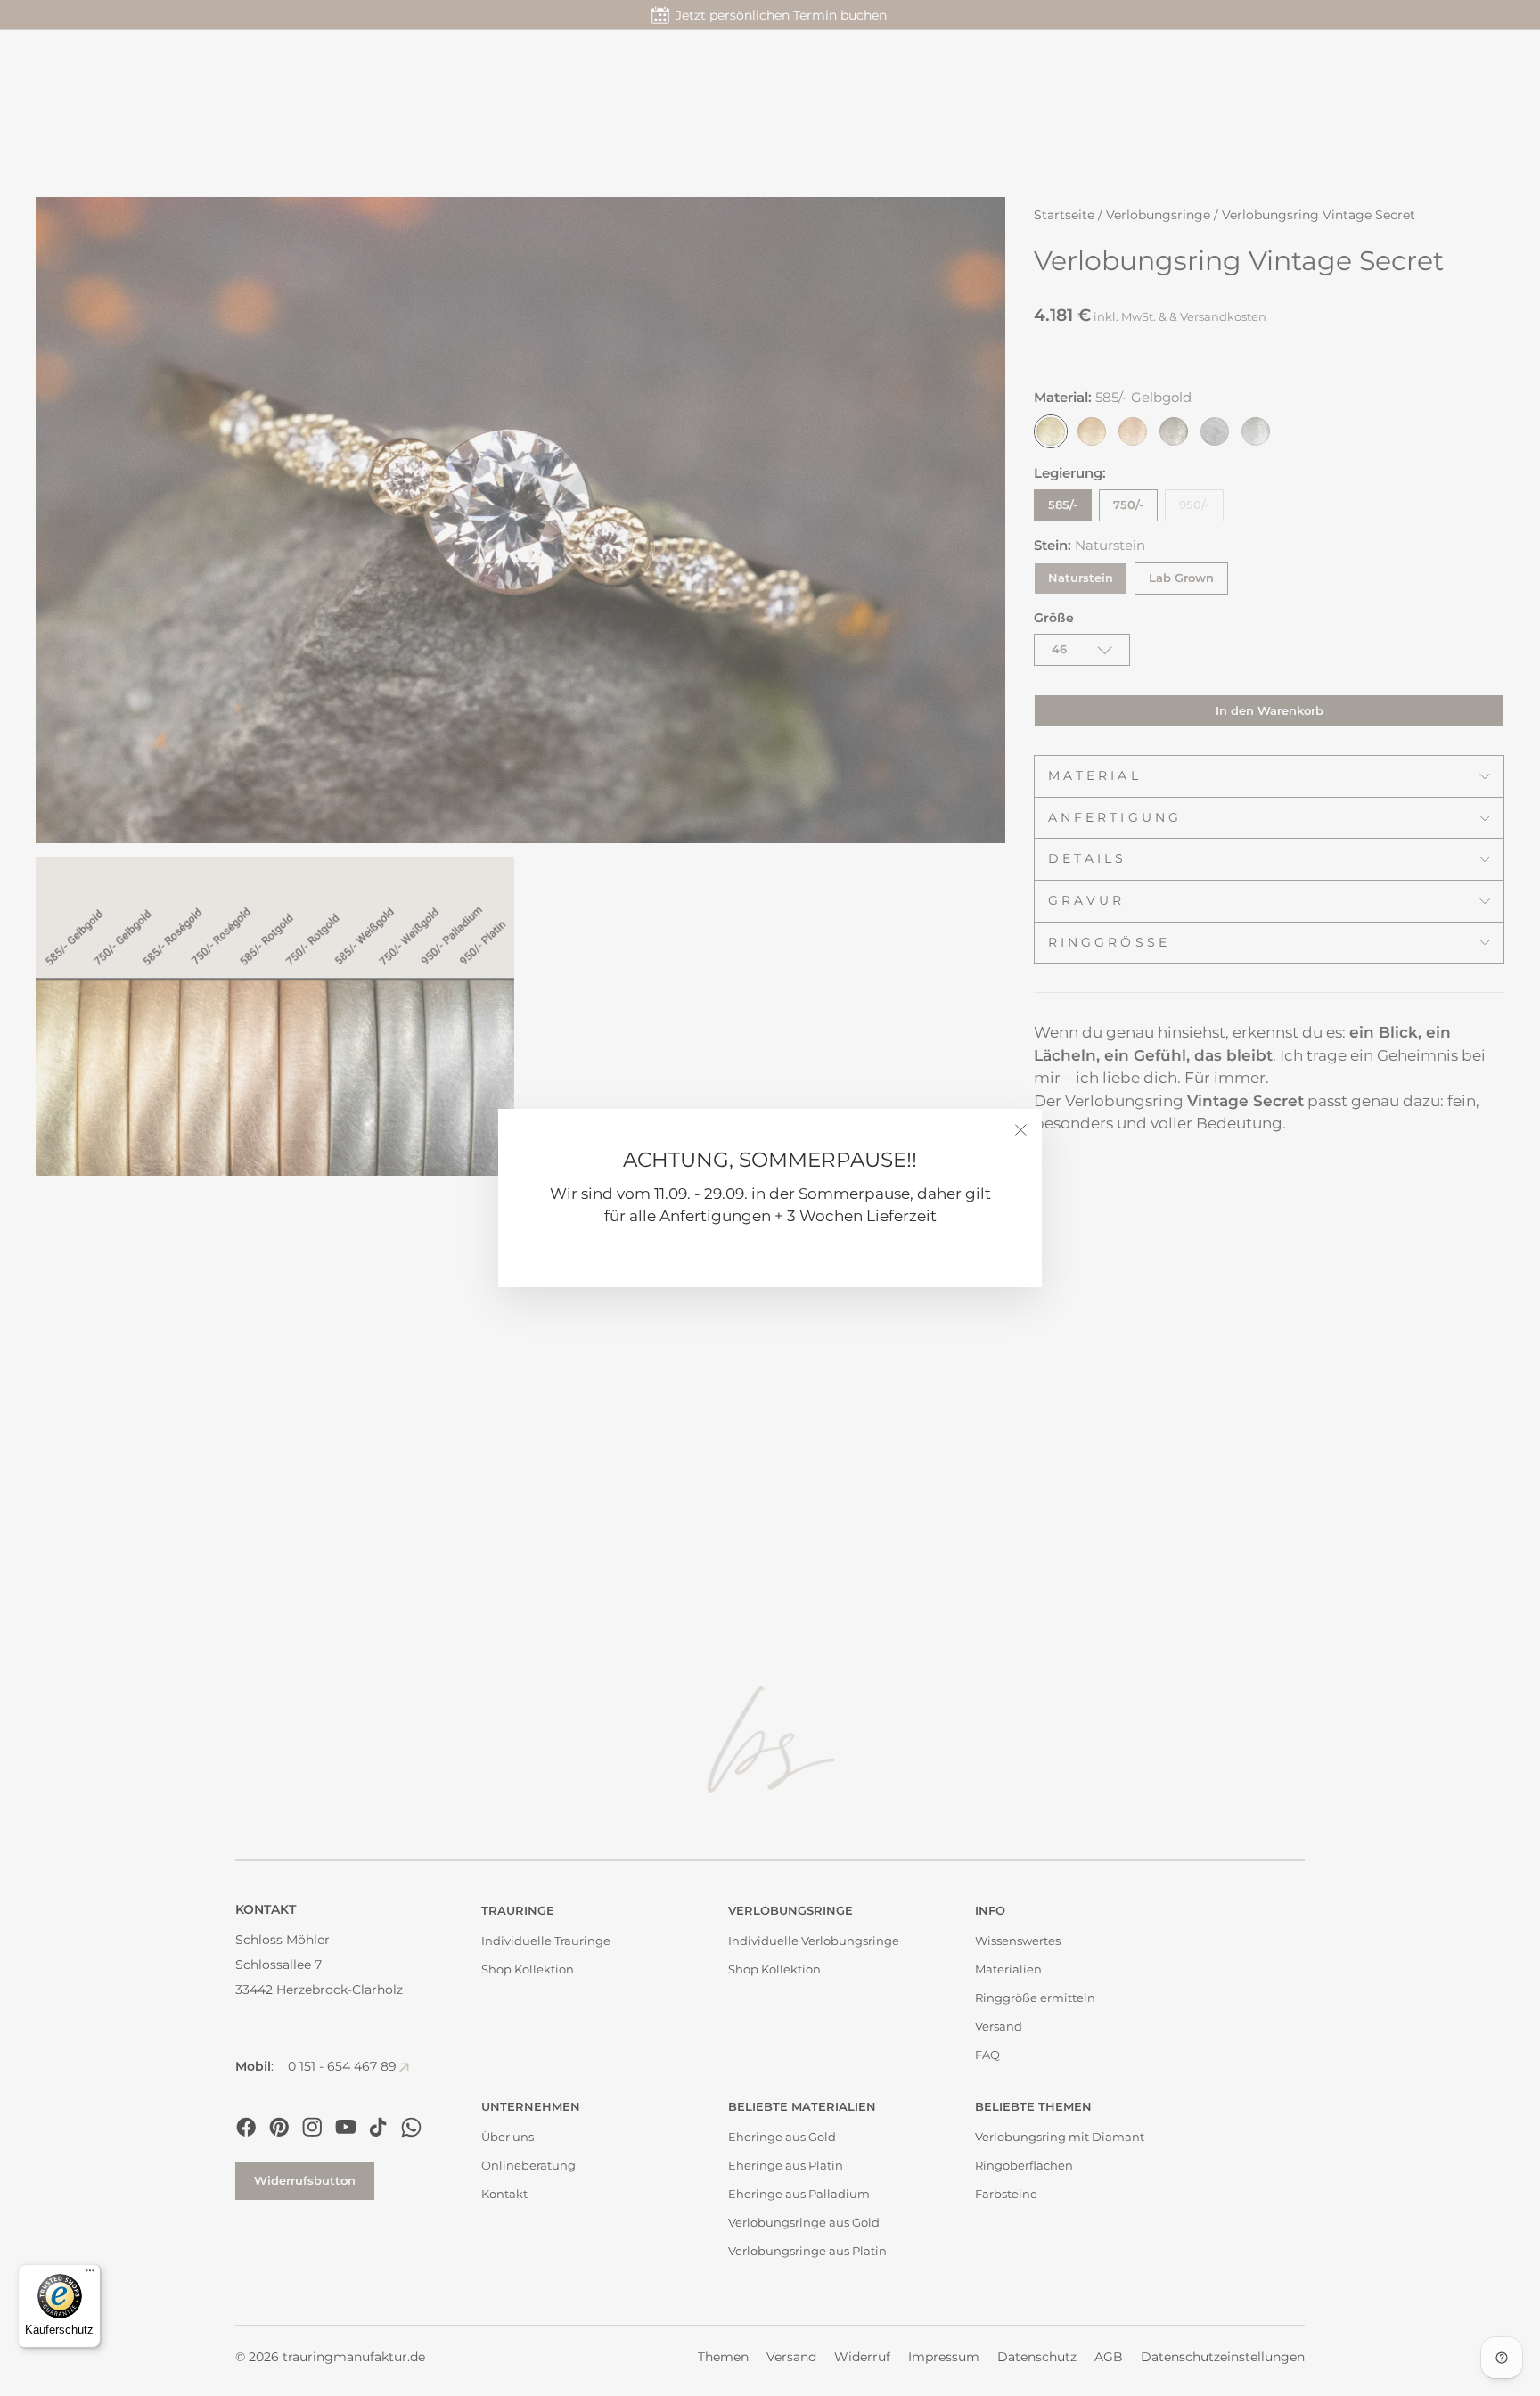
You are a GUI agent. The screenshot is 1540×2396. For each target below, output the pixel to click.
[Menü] (90, 2275)
